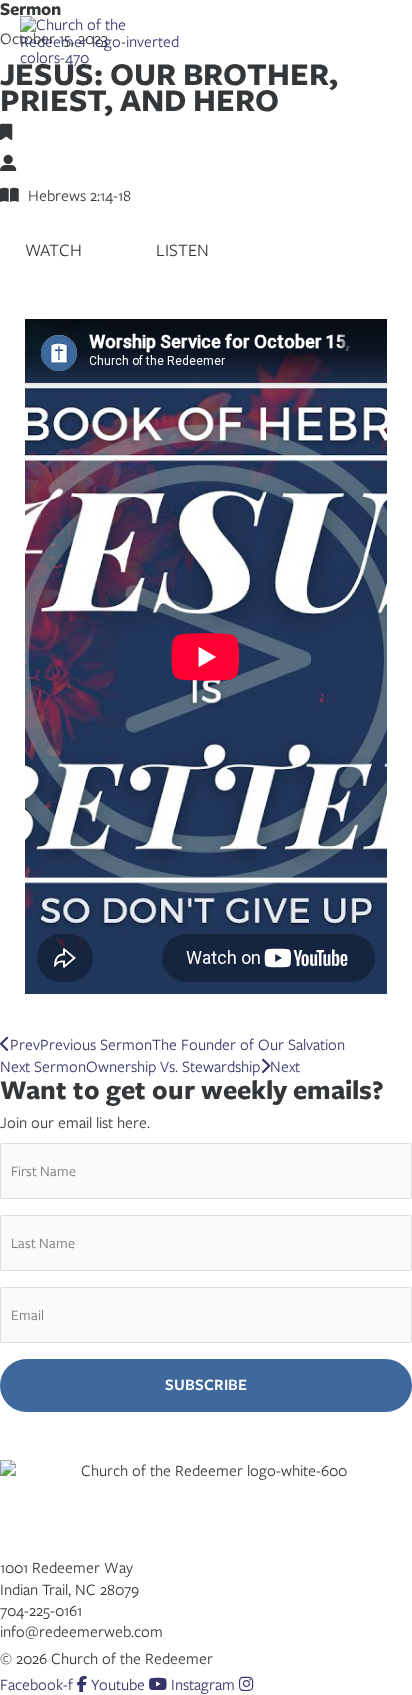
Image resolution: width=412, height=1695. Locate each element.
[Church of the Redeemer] (105, 40)
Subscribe (206, 1384)
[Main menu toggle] (372, 41)
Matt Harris (52, 163)
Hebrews (41, 132)
